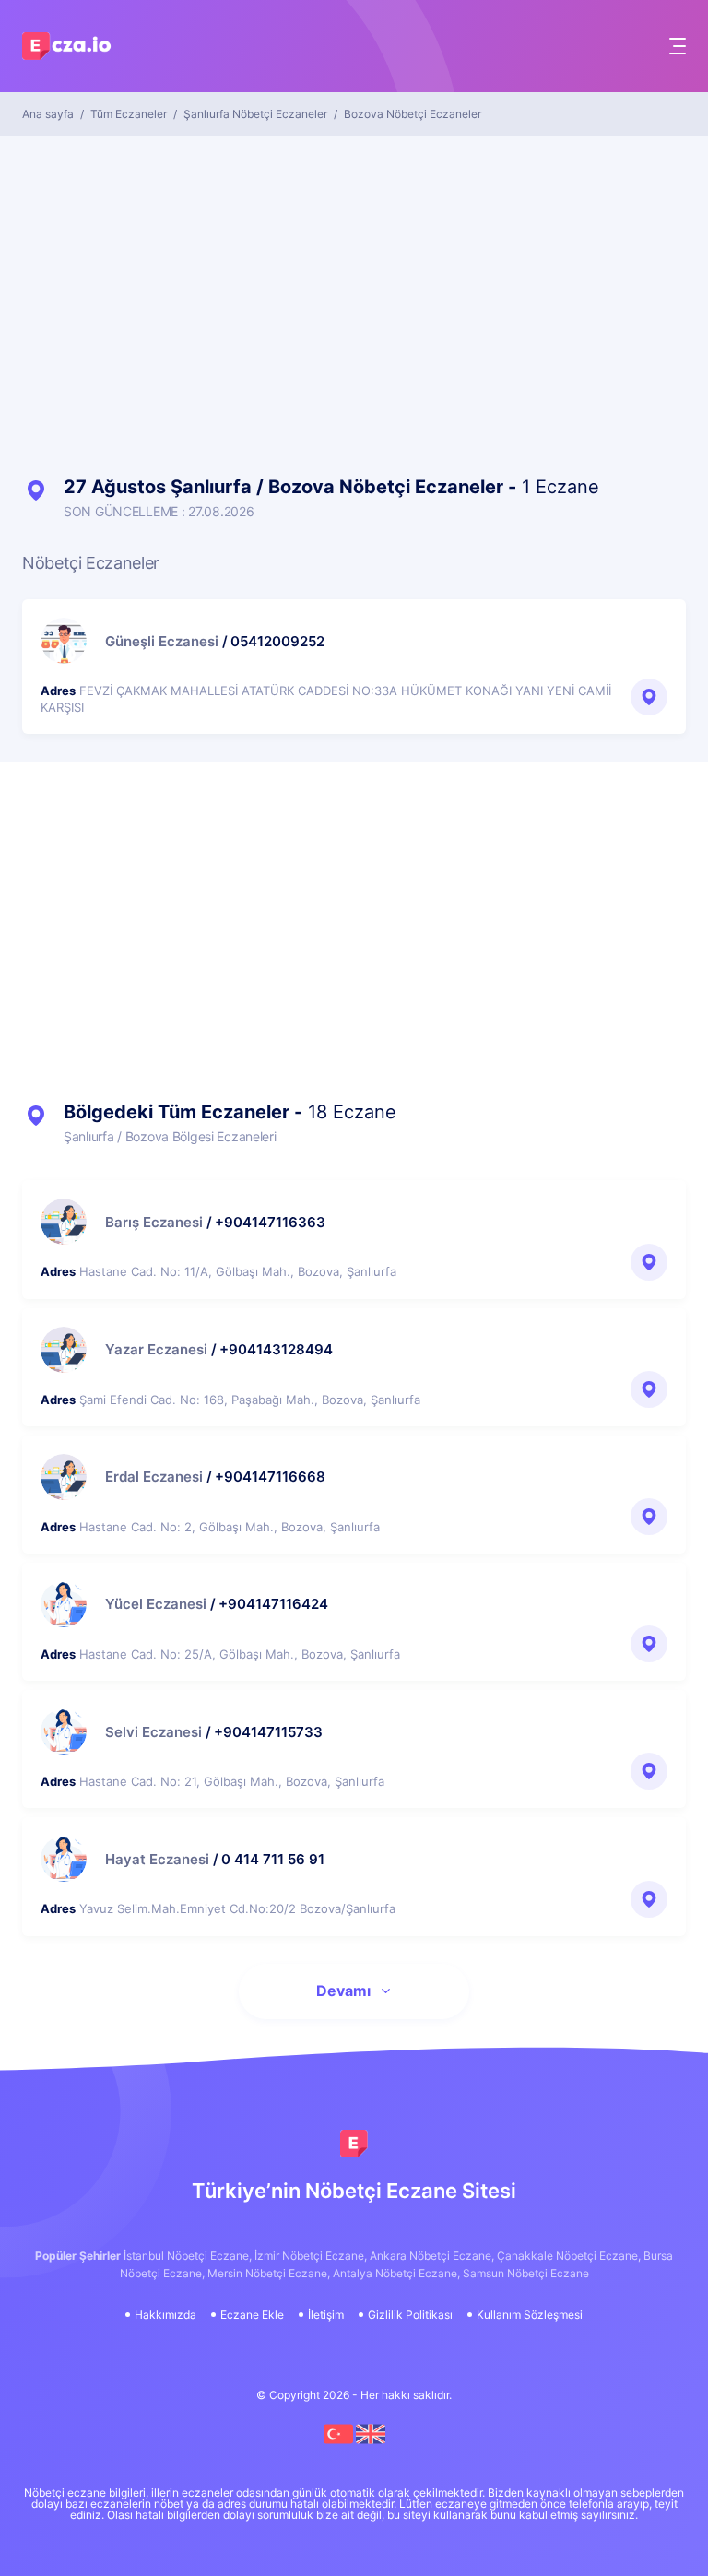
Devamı (343, 1991)
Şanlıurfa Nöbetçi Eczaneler (255, 114)
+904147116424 (273, 1604)
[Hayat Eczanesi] (64, 1859)
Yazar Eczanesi (156, 1349)
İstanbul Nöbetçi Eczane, (188, 2256)
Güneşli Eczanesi (162, 641)
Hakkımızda (165, 2315)
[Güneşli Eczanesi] (64, 641)
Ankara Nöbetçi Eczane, (432, 2256)
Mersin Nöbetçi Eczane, (269, 2273)
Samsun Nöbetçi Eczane (526, 2273)
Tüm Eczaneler (129, 114)
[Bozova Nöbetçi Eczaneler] (340, 2445)
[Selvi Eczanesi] (64, 1731)
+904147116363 (270, 1222)
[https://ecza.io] (354, 2144)
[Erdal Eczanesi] (64, 1477)
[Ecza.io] (67, 51)
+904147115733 (268, 1732)
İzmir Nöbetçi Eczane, (311, 2256)
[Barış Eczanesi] (64, 1222)
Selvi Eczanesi (153, 1732)
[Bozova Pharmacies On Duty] (371, 2445)
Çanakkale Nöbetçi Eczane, (569, 2256)
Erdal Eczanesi (154, 1477)
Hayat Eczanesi (157, 1859)
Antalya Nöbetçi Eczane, (396, 2273)
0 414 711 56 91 (273, 1859)
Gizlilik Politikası (410, 2315)
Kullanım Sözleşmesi (530, 2315)
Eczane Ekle (252, 2315)
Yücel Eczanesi (156, 1604)
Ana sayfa (48, 114)
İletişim (326, 2315)
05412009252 (277, 641)
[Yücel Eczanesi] (64, 1604)
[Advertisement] (354, 293)
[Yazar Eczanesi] (64, 1350)
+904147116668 (270, 1477)
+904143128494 (276, 1349)
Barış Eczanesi (154, 1222)
